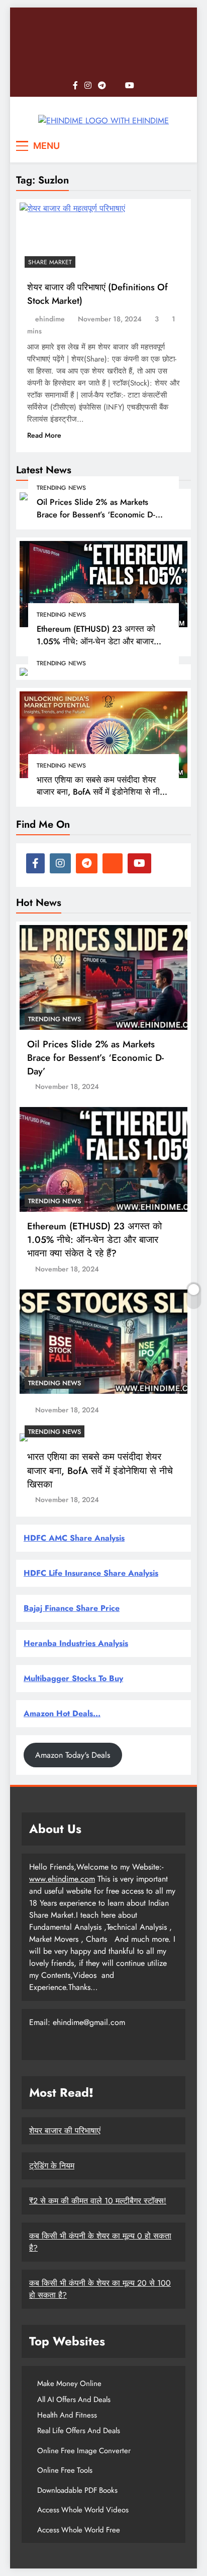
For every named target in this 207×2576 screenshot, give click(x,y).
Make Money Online (69, 2383)
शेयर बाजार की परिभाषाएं (65, 2131)
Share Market (50, 262)
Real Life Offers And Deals (79, 2431)
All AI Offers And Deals (74, 2400)
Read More (44, 435)
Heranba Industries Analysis (76, 1643)
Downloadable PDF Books (77, 2490)
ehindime (50, 319)
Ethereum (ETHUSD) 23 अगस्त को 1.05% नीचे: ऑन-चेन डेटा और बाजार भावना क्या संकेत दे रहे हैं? (96, 641)
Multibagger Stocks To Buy (73, 1678)
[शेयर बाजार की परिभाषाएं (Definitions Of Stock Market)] (72, 238)
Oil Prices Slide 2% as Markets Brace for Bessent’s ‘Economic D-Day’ (96, 514)
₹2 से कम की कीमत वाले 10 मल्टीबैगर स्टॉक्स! (98, 2201)
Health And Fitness (67, 2415)
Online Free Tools (65, 2470)
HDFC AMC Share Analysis (74, 1538)
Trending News (61, 488)
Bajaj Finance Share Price (72, 1608)
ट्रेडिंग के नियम (52, 2166)
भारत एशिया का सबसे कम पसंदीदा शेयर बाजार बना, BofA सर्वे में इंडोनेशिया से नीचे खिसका (101, 792)
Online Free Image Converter (84, 2451)
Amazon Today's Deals (73, 1755)
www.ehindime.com (62, 1879)
